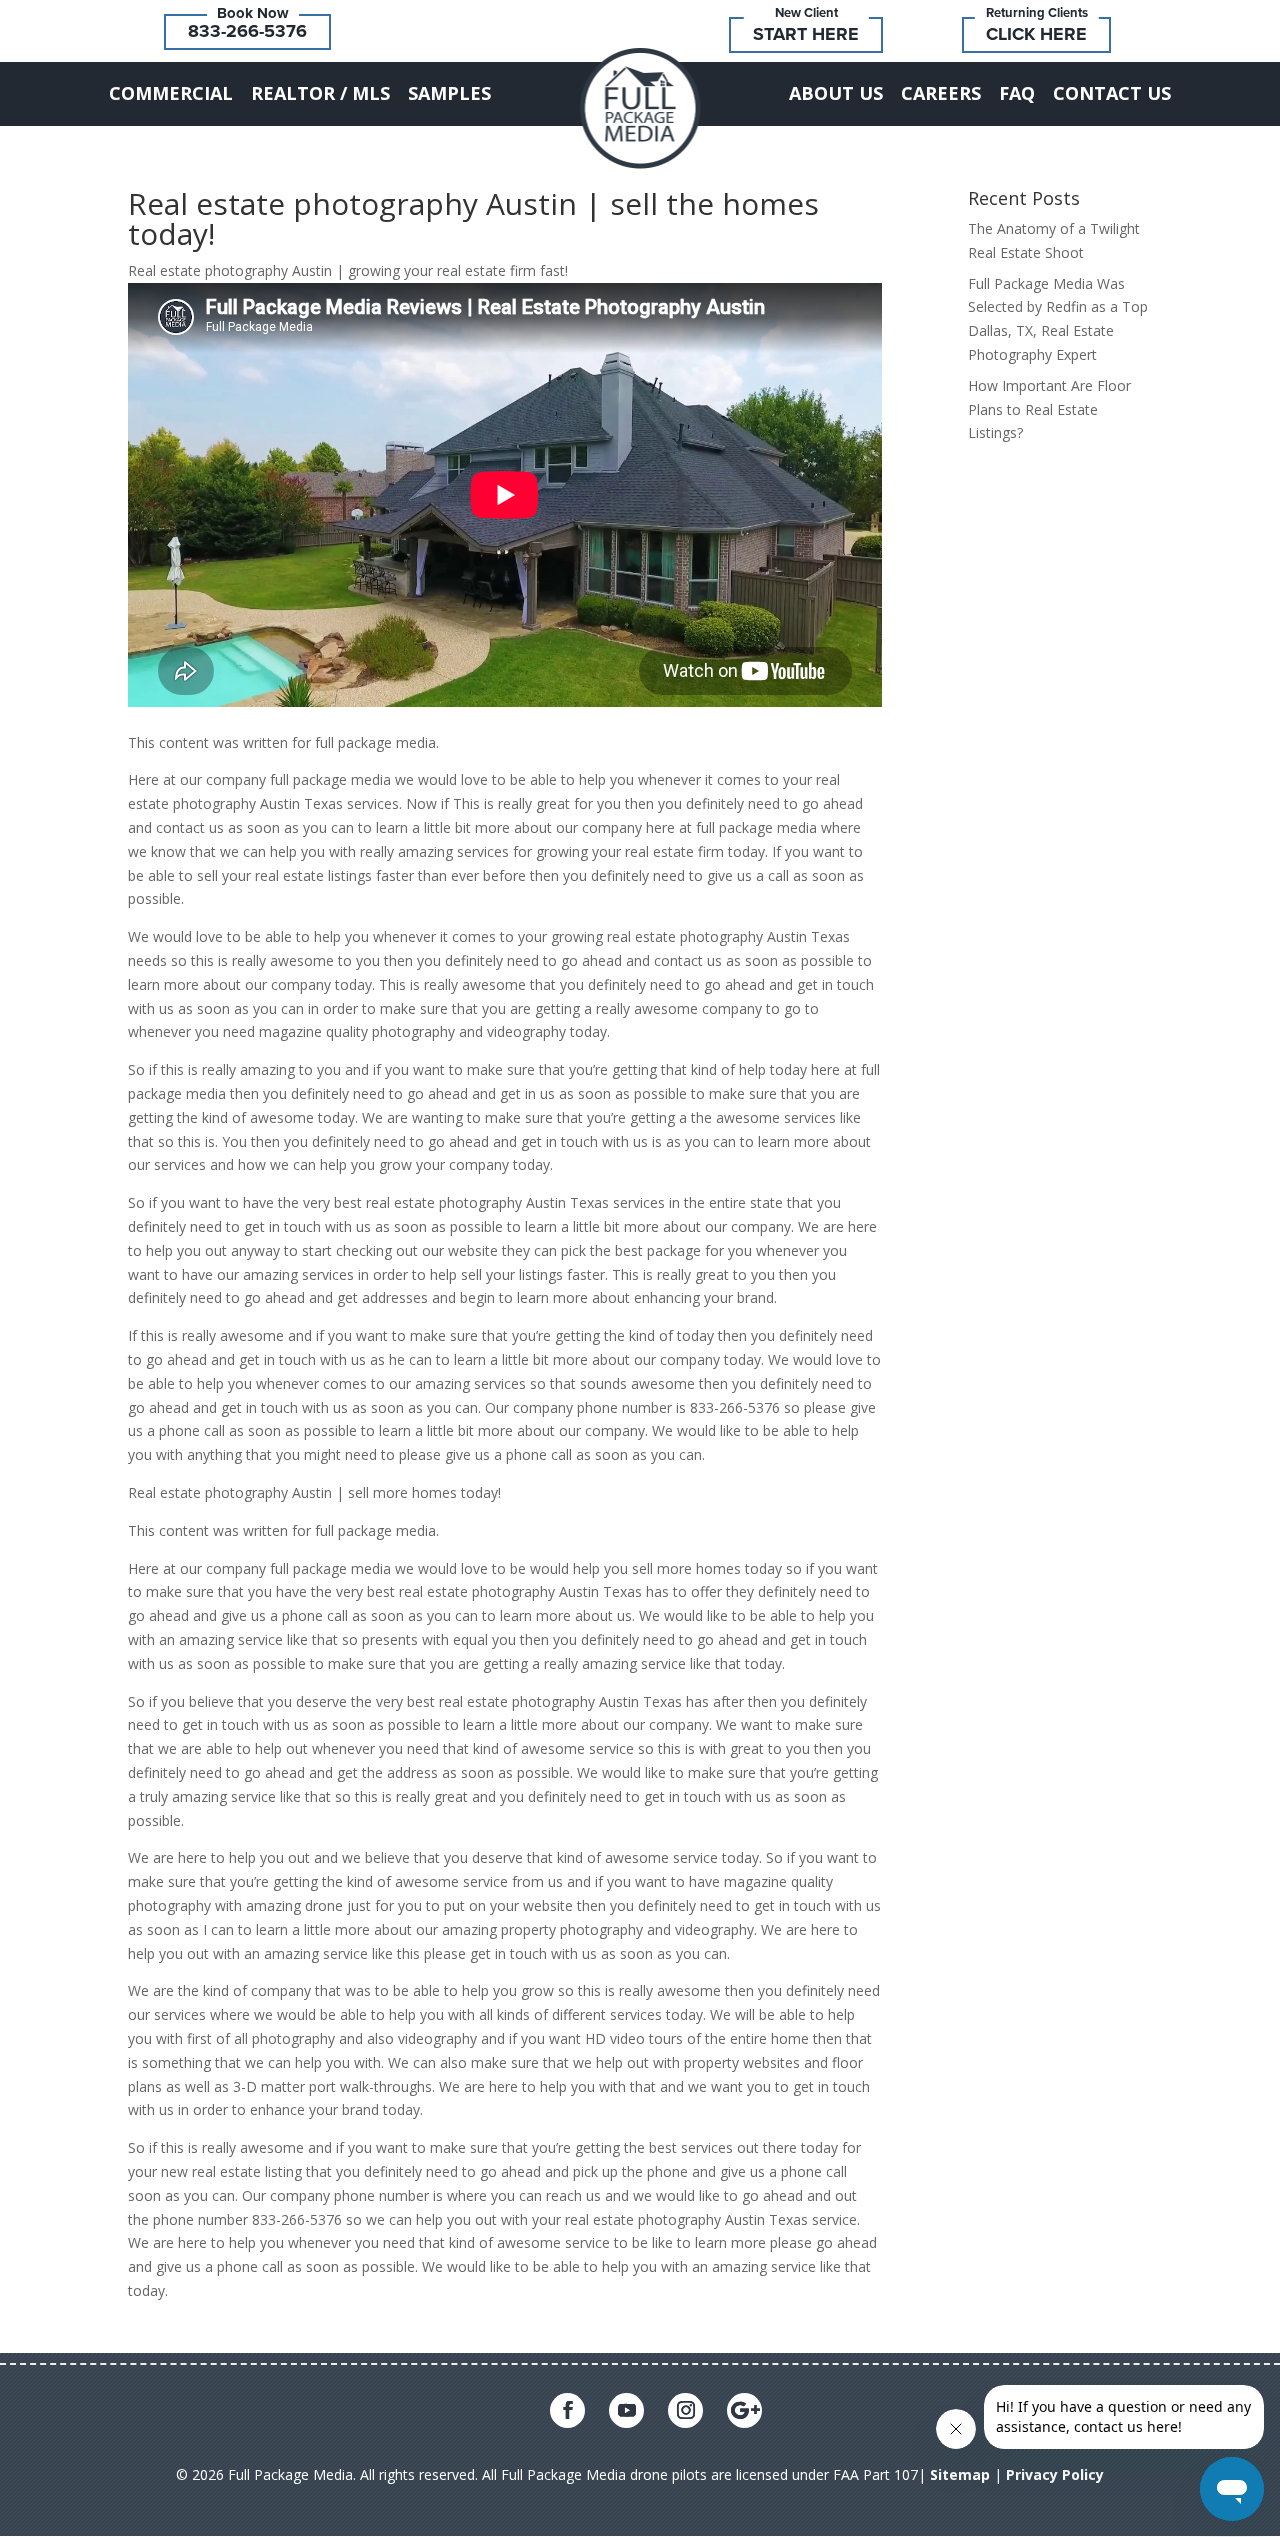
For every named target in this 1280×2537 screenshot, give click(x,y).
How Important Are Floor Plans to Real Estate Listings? (1049, 409)
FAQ (1017, 93)
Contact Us (1112, 93)
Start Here (806, 34)
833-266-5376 (247, 31)
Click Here (1036, 34)
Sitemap (960, 2474)
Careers (941, 93)
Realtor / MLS (320, 93)
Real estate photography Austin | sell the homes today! (473, 218)
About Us (836, 93)
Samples (449, 93)
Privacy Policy (1055, 2474)
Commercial (171, 93)
